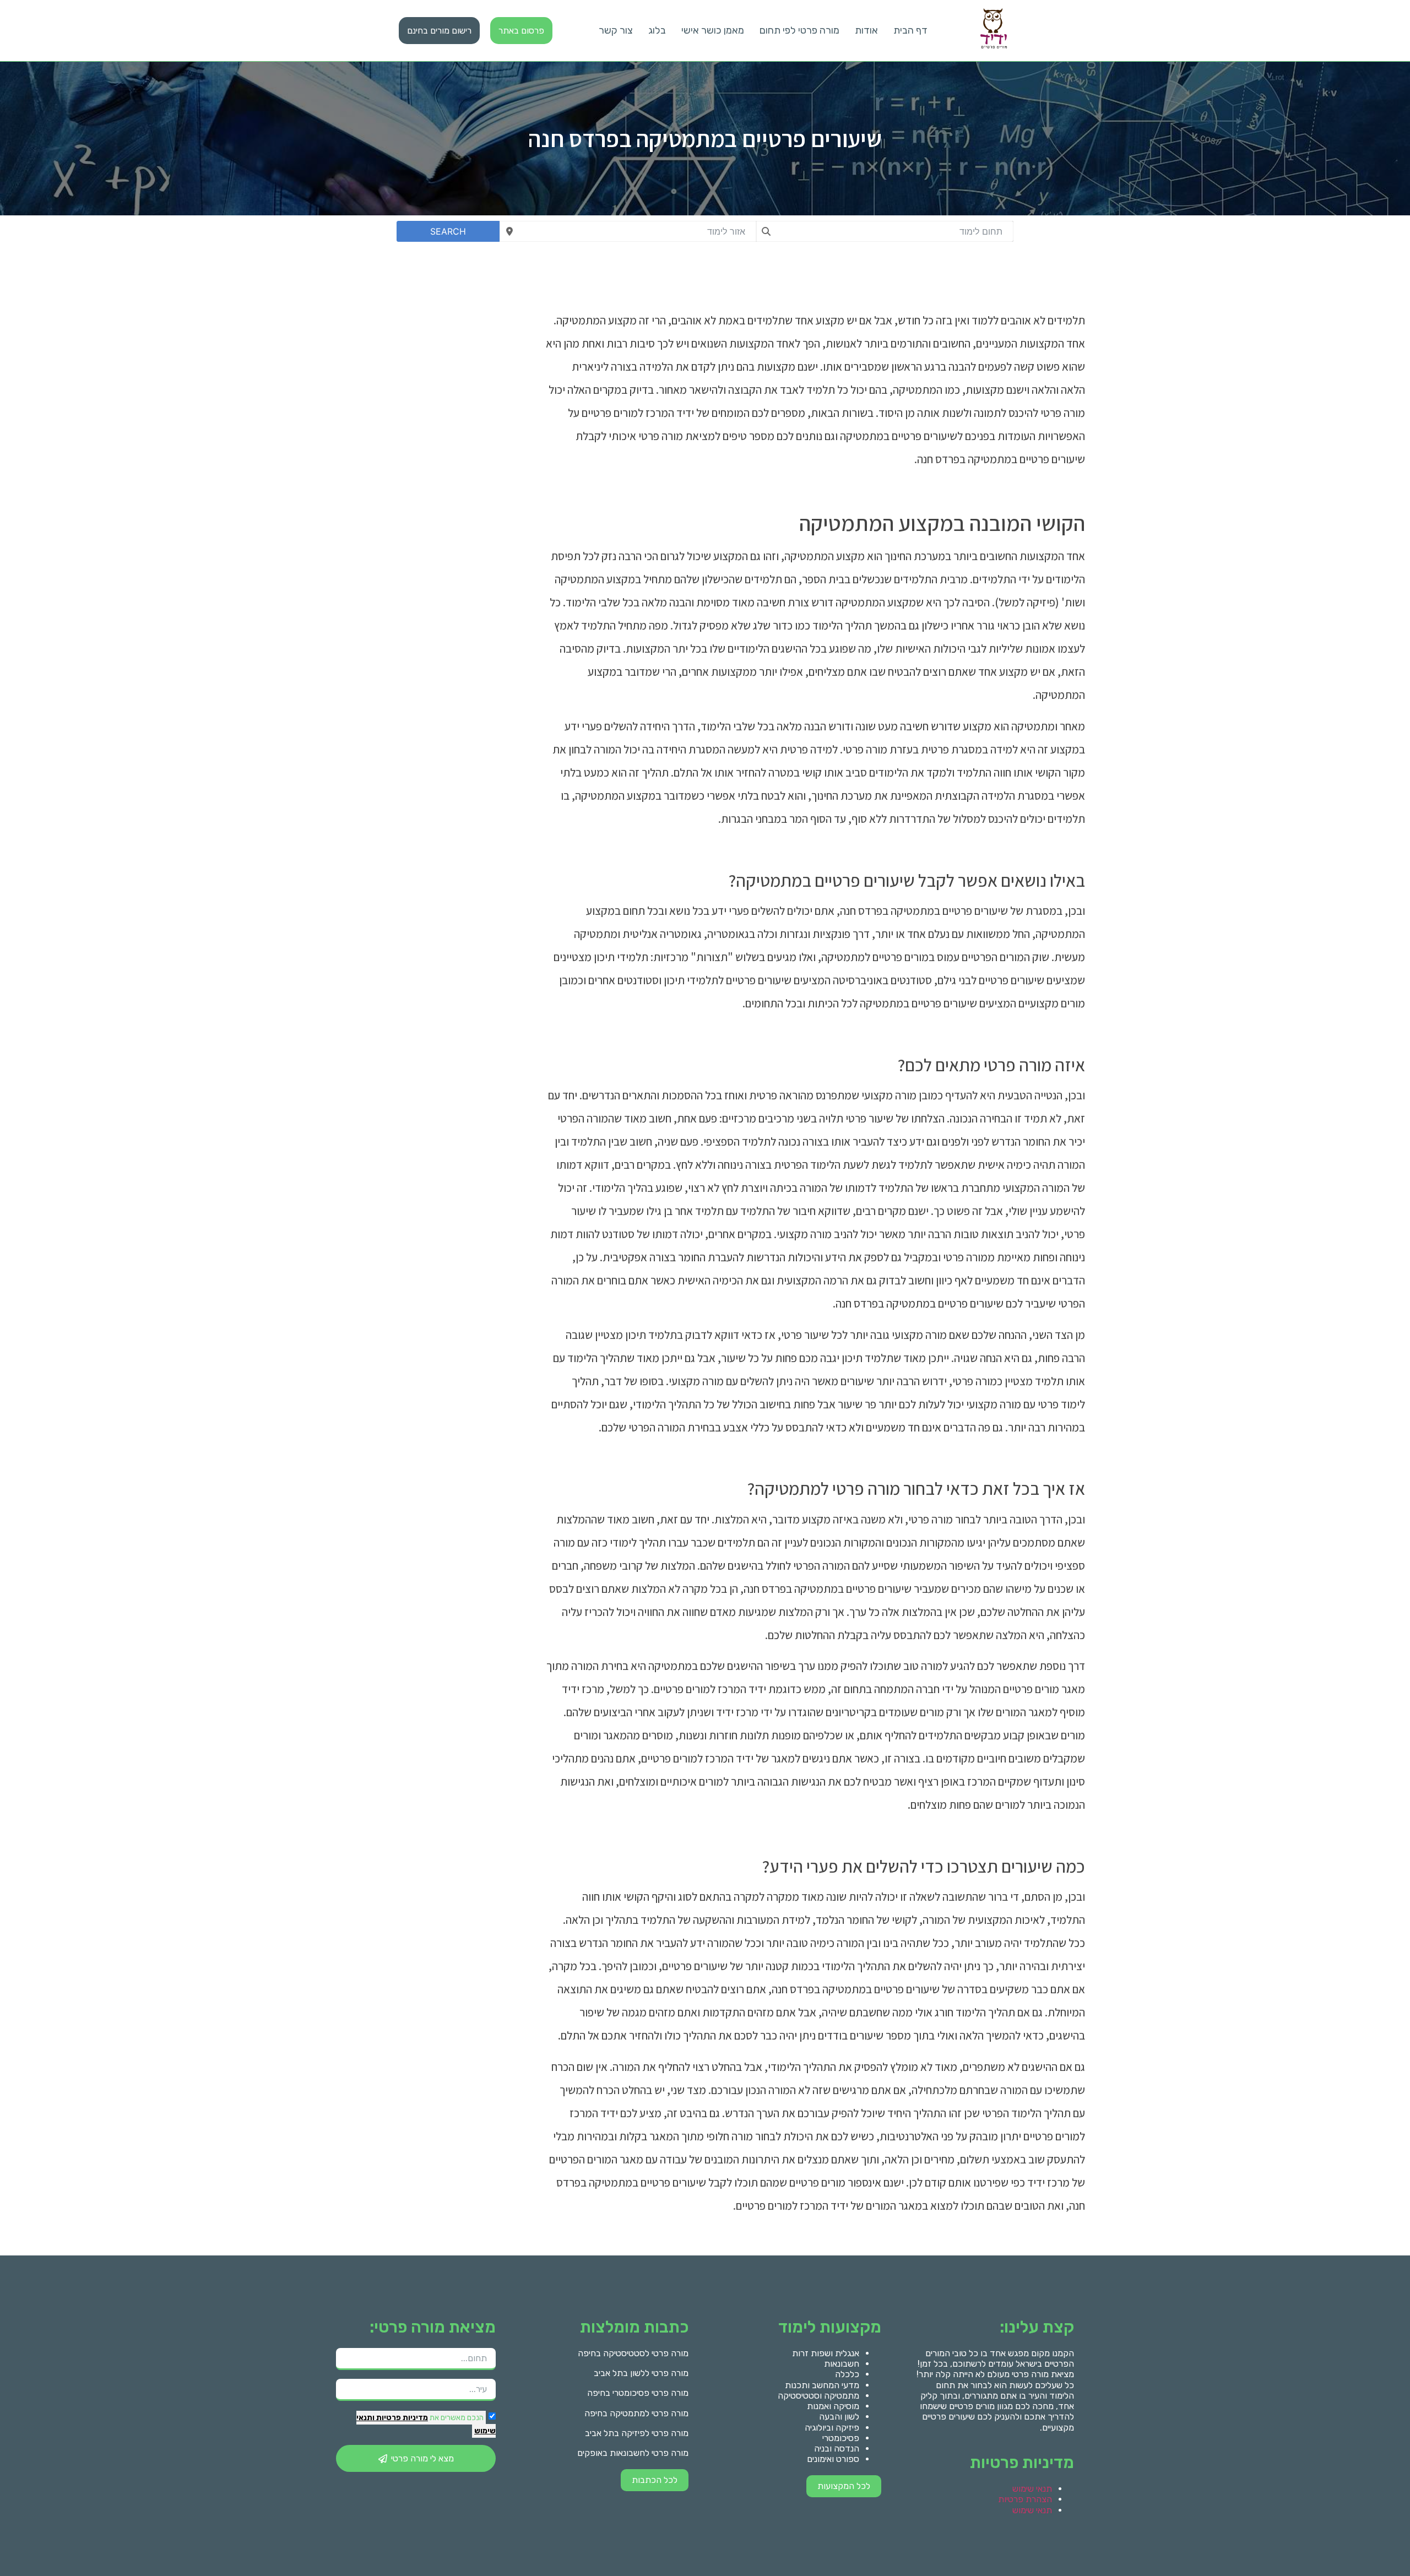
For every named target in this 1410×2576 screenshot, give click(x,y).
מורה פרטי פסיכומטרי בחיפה (638, 2393)
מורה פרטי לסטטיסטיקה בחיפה (633, 2353)
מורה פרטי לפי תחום (799, 30)
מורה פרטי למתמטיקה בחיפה (636, 2413)
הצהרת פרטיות (1025, 2499)
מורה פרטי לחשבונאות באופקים (633, 2453)
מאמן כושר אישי (713, 30)
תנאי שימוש (1032, 2489)
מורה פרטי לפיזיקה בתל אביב (637, 2433)
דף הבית (910, 30)
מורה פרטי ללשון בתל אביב (641, 2373)
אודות (866, 30)
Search (448, 231)
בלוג (657, 30)
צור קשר (616, 30)
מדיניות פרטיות (401, 2418)
